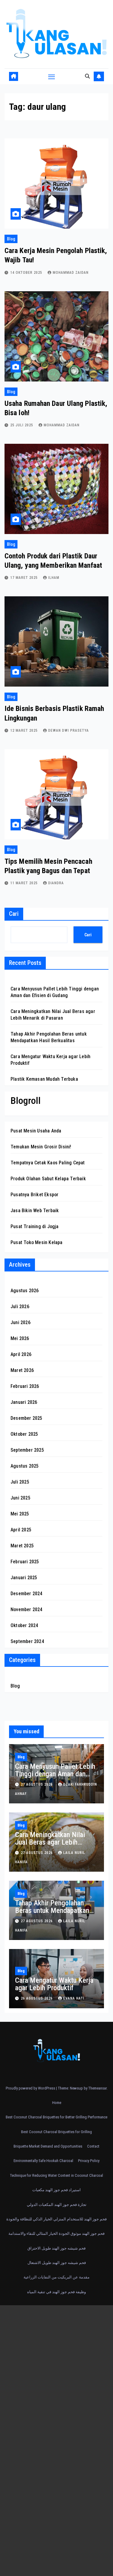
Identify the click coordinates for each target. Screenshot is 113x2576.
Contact (93, 2146)
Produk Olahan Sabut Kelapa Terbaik (48, 1179)
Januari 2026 (24, 1402)
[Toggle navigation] (52, 76)
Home (57, 2103)
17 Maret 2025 (25, 578)
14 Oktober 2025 (27, 273)
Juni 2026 (20, 1322)
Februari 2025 (25, 1562)
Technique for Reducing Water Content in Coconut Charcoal (56, 2175)
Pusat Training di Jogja (35, 1226)
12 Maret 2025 (25, 730)
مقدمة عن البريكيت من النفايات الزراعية (56, 2277)
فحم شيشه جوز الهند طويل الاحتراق (56, 2248)
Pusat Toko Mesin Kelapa (37, 1242)
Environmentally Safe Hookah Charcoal (43, 2161)
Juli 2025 (20, 1482)
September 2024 (27, 1641)
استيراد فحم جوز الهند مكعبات (56, 2190)
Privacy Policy (89, 2161)
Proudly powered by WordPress (31, 2088)
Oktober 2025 (24, 1434)
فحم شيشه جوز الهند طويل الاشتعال (57, 2263)
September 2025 (27, 1450)
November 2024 (27, 1609)
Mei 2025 (20, 1514)
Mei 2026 (20, 1338)
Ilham (54, 578)
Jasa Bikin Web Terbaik (35, 1211)
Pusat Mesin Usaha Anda (36, 1131)
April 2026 (21, 1354)
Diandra (56, 883)
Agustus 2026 (25, 1291)
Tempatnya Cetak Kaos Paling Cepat (48, 1163)
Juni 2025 (20, 1498)
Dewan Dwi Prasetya (69, 730)
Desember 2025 (27, 1418)
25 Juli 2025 (22, 425)
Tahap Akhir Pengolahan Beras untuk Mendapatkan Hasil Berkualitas (52, 1910)
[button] (87, 76)
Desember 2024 (27, 1594)
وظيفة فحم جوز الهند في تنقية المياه (56, 2292)
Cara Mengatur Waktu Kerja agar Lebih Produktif (54, 1984)
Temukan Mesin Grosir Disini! (41, 1147)
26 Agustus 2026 (37, 1998)
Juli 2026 (20, 1307)
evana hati (74, 1998)
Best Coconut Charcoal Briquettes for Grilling (56, 2132)
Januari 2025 (24, 1578)
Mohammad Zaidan (71, 273)
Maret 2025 (22, 1546)
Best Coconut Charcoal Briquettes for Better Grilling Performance (56, 2117)
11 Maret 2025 (25, 883)
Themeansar (97, 2088)
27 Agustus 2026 (37, 1784)
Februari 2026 (25, 1386)
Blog (11, 239)
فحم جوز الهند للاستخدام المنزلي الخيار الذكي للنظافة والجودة (56, 2219)
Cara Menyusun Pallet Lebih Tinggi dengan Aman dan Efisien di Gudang (55, 1774)
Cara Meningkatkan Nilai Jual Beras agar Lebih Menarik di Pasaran (50, 1842)
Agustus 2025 (25, 1466)
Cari (14, 914)
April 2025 (21, 1530)
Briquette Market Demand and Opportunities (48, 2146)
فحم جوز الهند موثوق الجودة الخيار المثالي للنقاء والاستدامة (56, 2233)
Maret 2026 (22, 1370)
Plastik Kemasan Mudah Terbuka (44, 1079)
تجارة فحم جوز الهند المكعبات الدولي (57, 2205)
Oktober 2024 (24, 1625)
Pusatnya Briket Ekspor (35, 1195)
